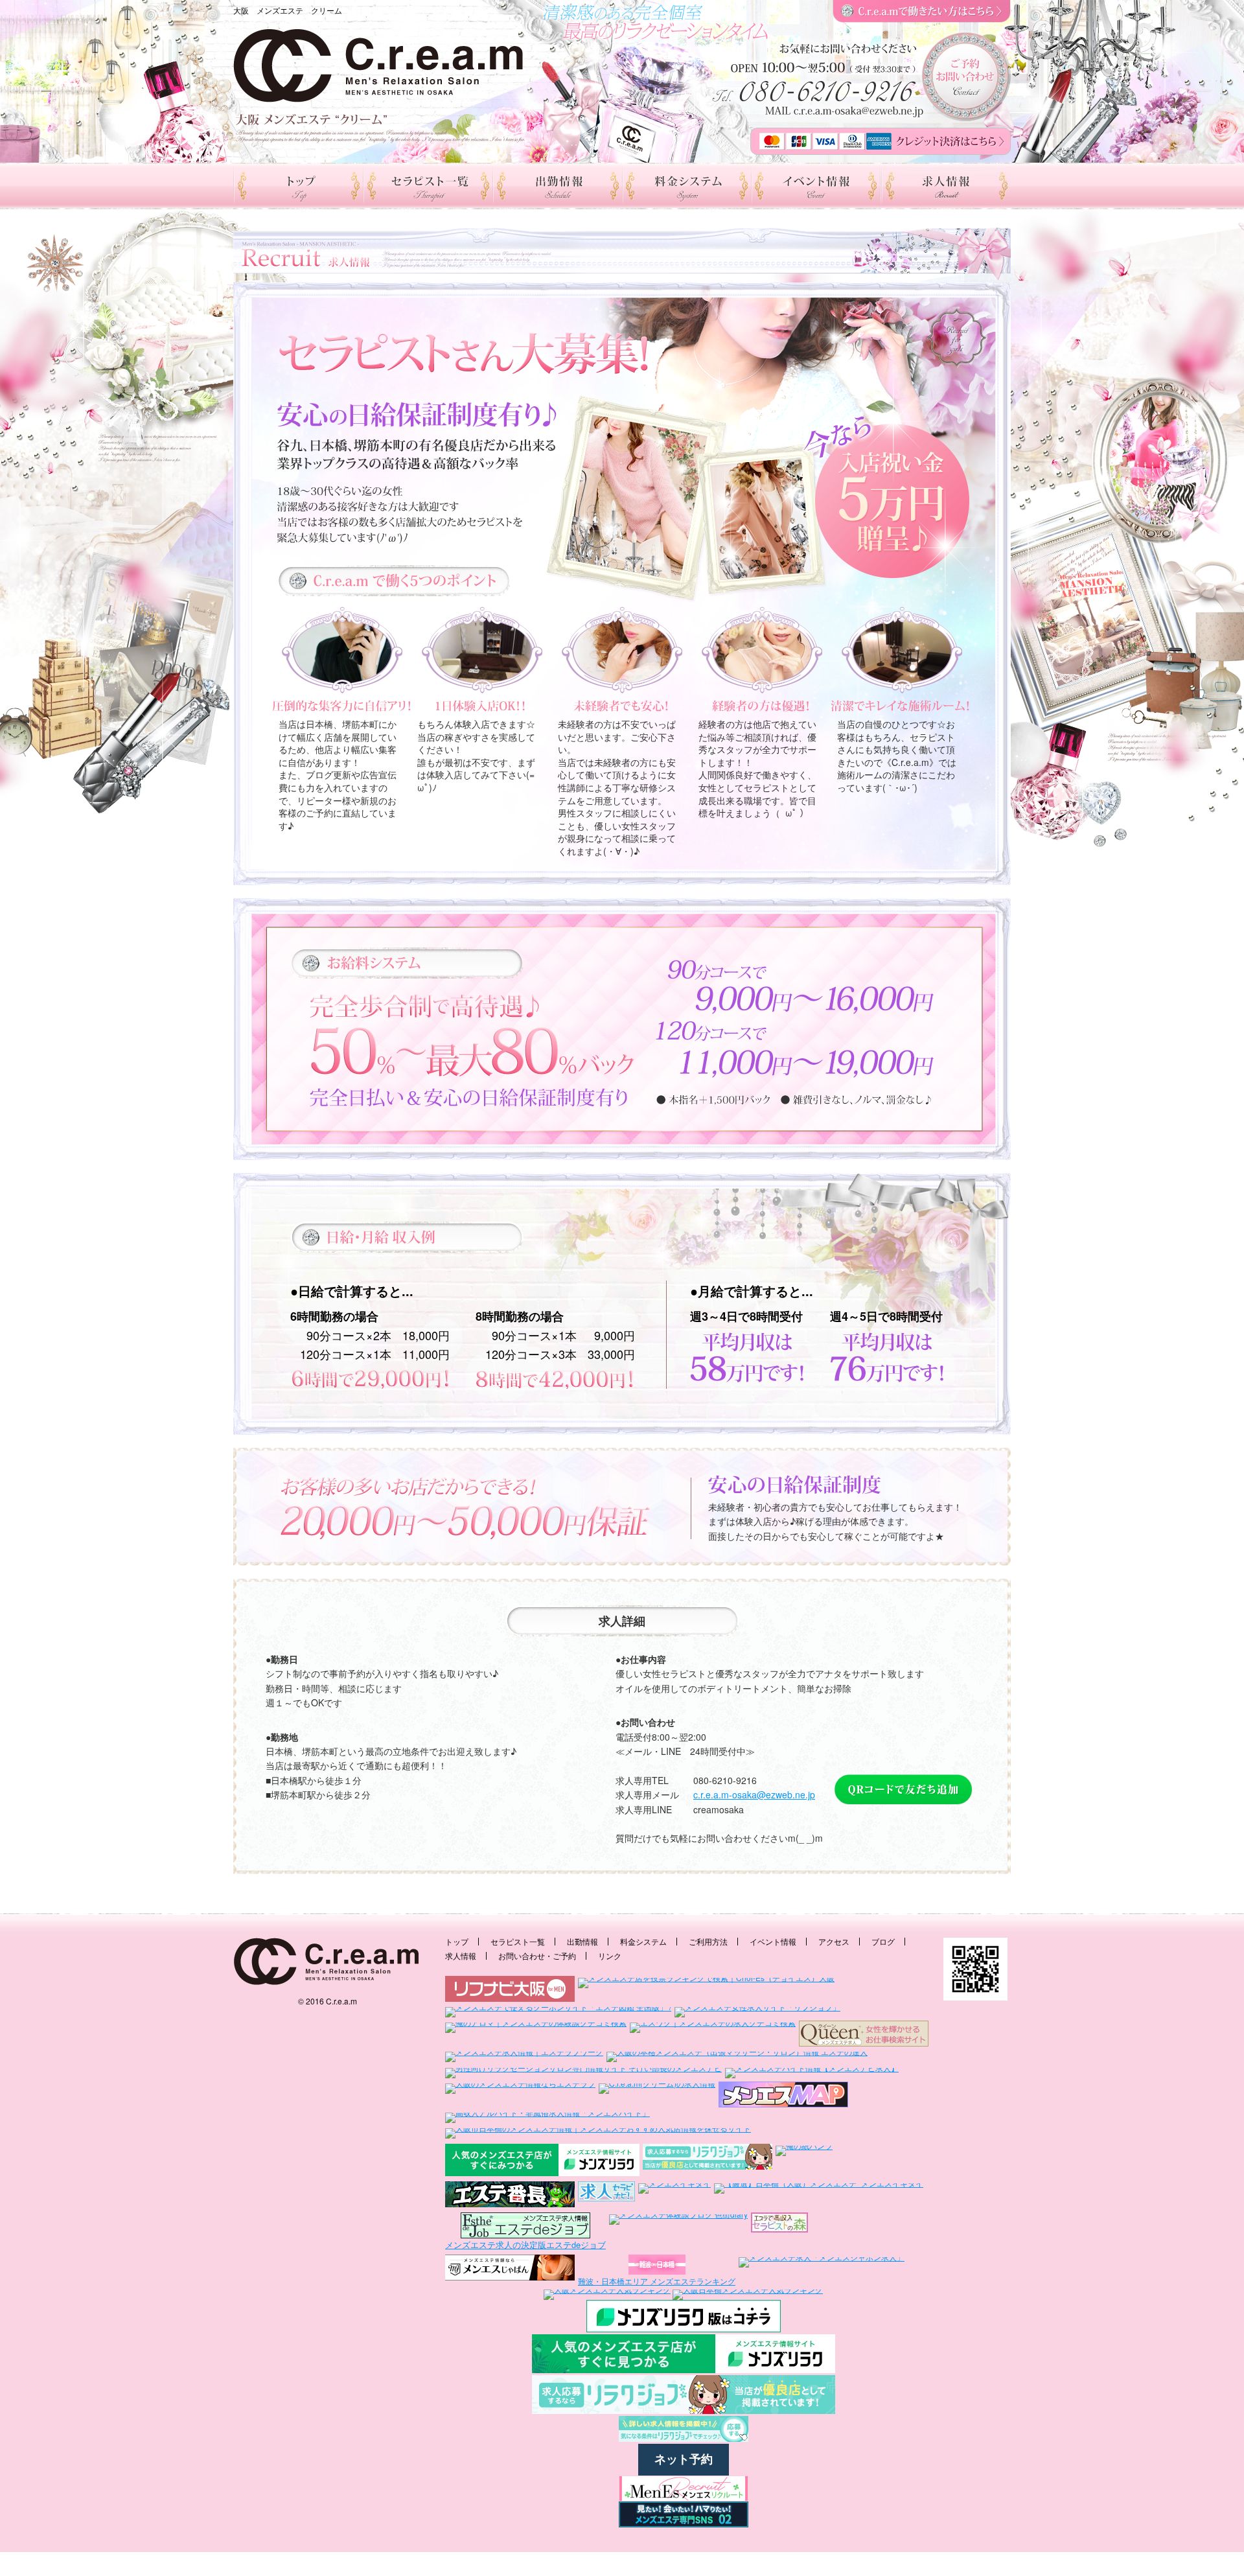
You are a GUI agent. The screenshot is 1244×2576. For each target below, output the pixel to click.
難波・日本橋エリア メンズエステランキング (657, 2281)
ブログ (883, 1941)
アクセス (834, 1941)
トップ (457, 1941)
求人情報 (461, 1955)
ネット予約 (684, 2459)
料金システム (643, 1941)
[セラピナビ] (606, 2195)
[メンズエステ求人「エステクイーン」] (864, 2034)
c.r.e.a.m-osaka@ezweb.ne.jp (754, 1794)
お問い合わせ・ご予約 (537, 1955)
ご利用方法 (708, 1941)
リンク (610, 1955)
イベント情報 (773, 1941)
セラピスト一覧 (518, 1941)
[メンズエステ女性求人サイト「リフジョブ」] (757, 2011)
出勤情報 (582, 1941)
